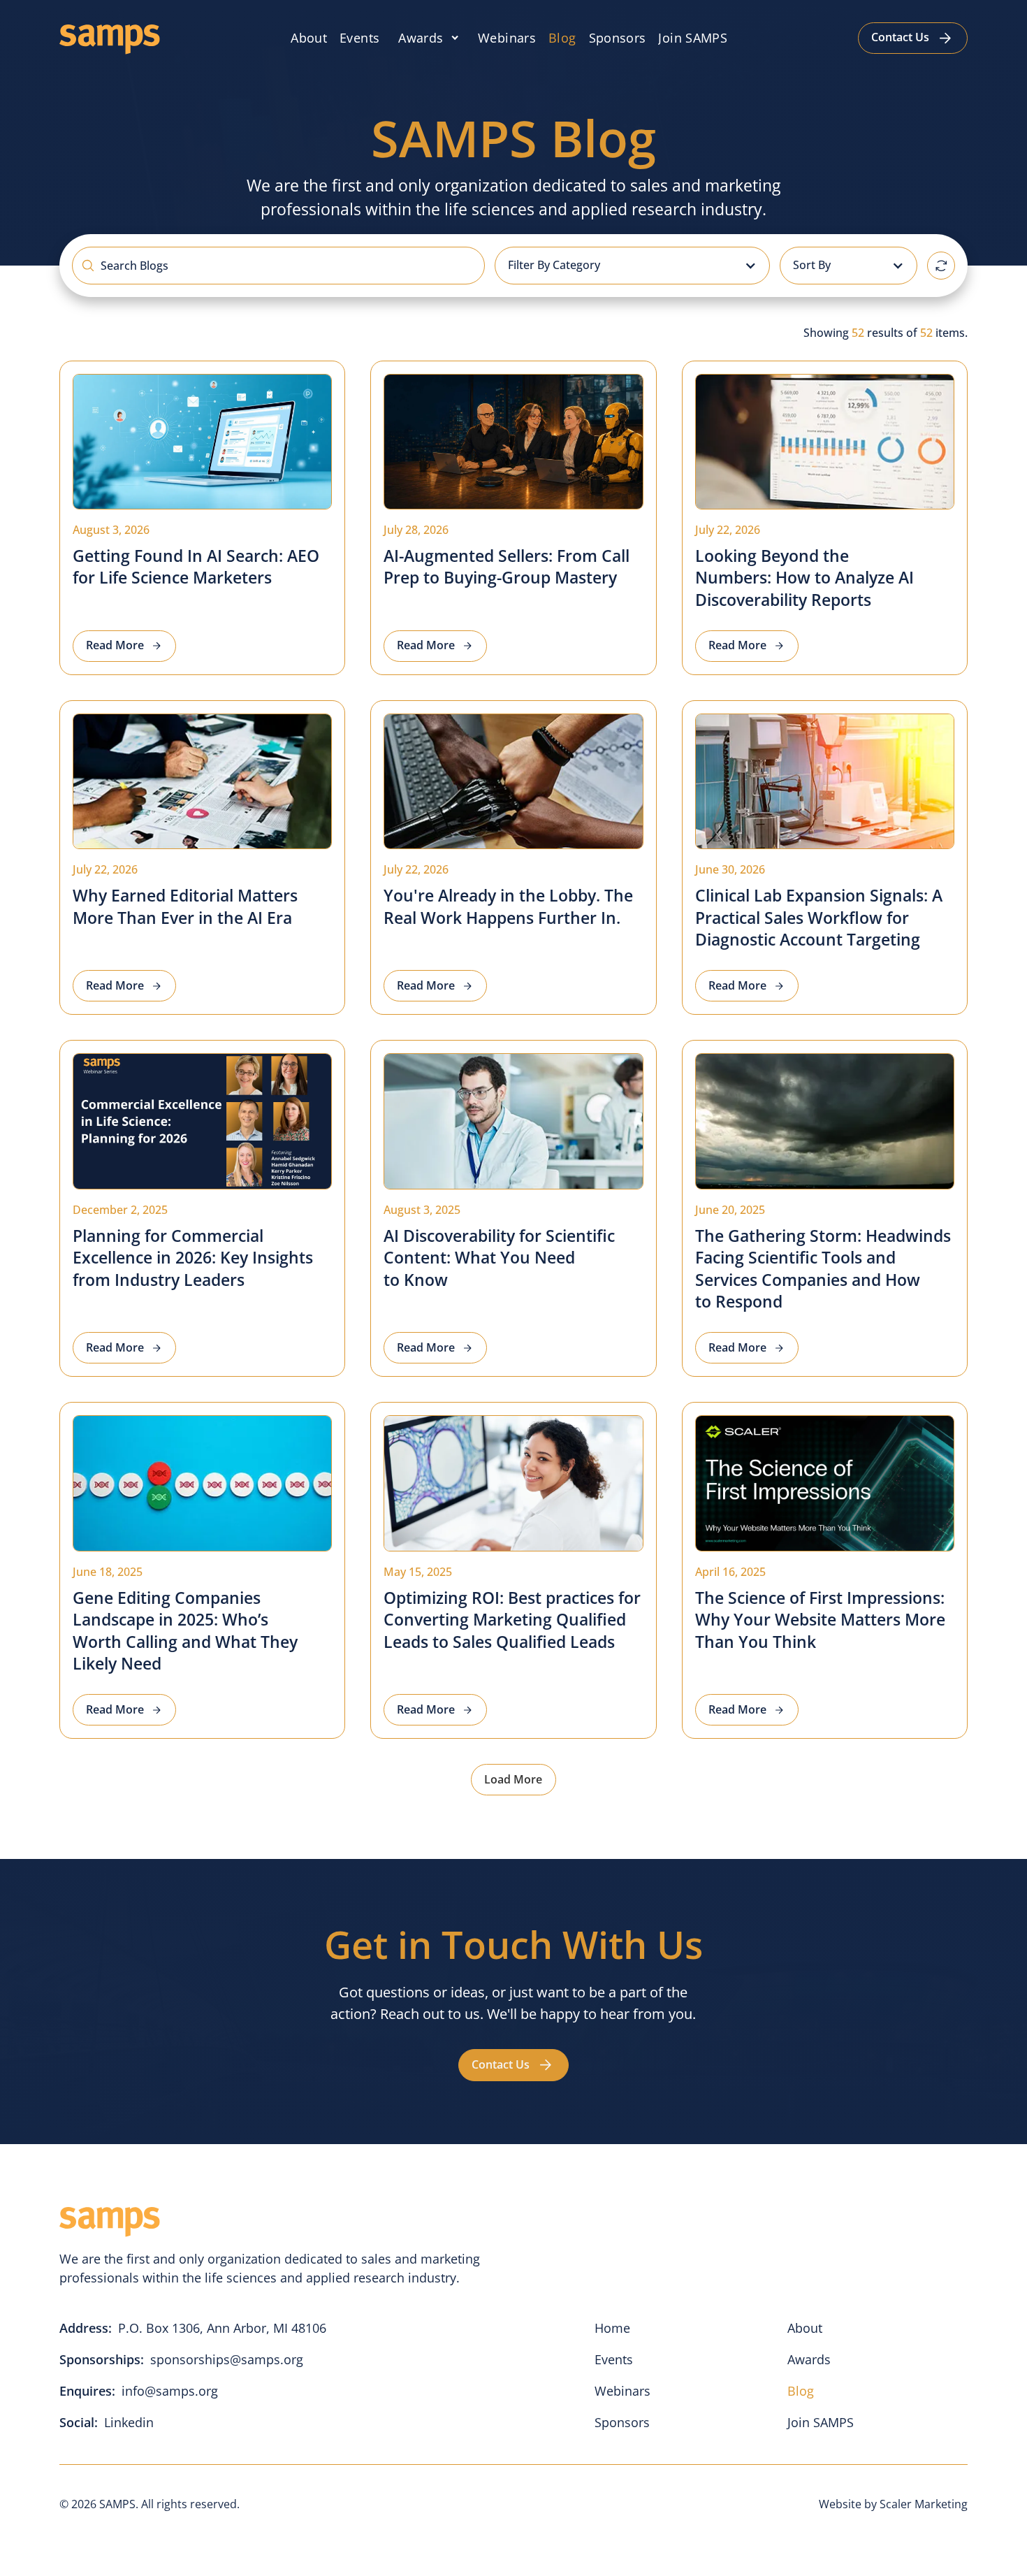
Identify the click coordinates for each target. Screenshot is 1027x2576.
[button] (429, 38)
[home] (110, 38)
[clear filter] (941, 266)
